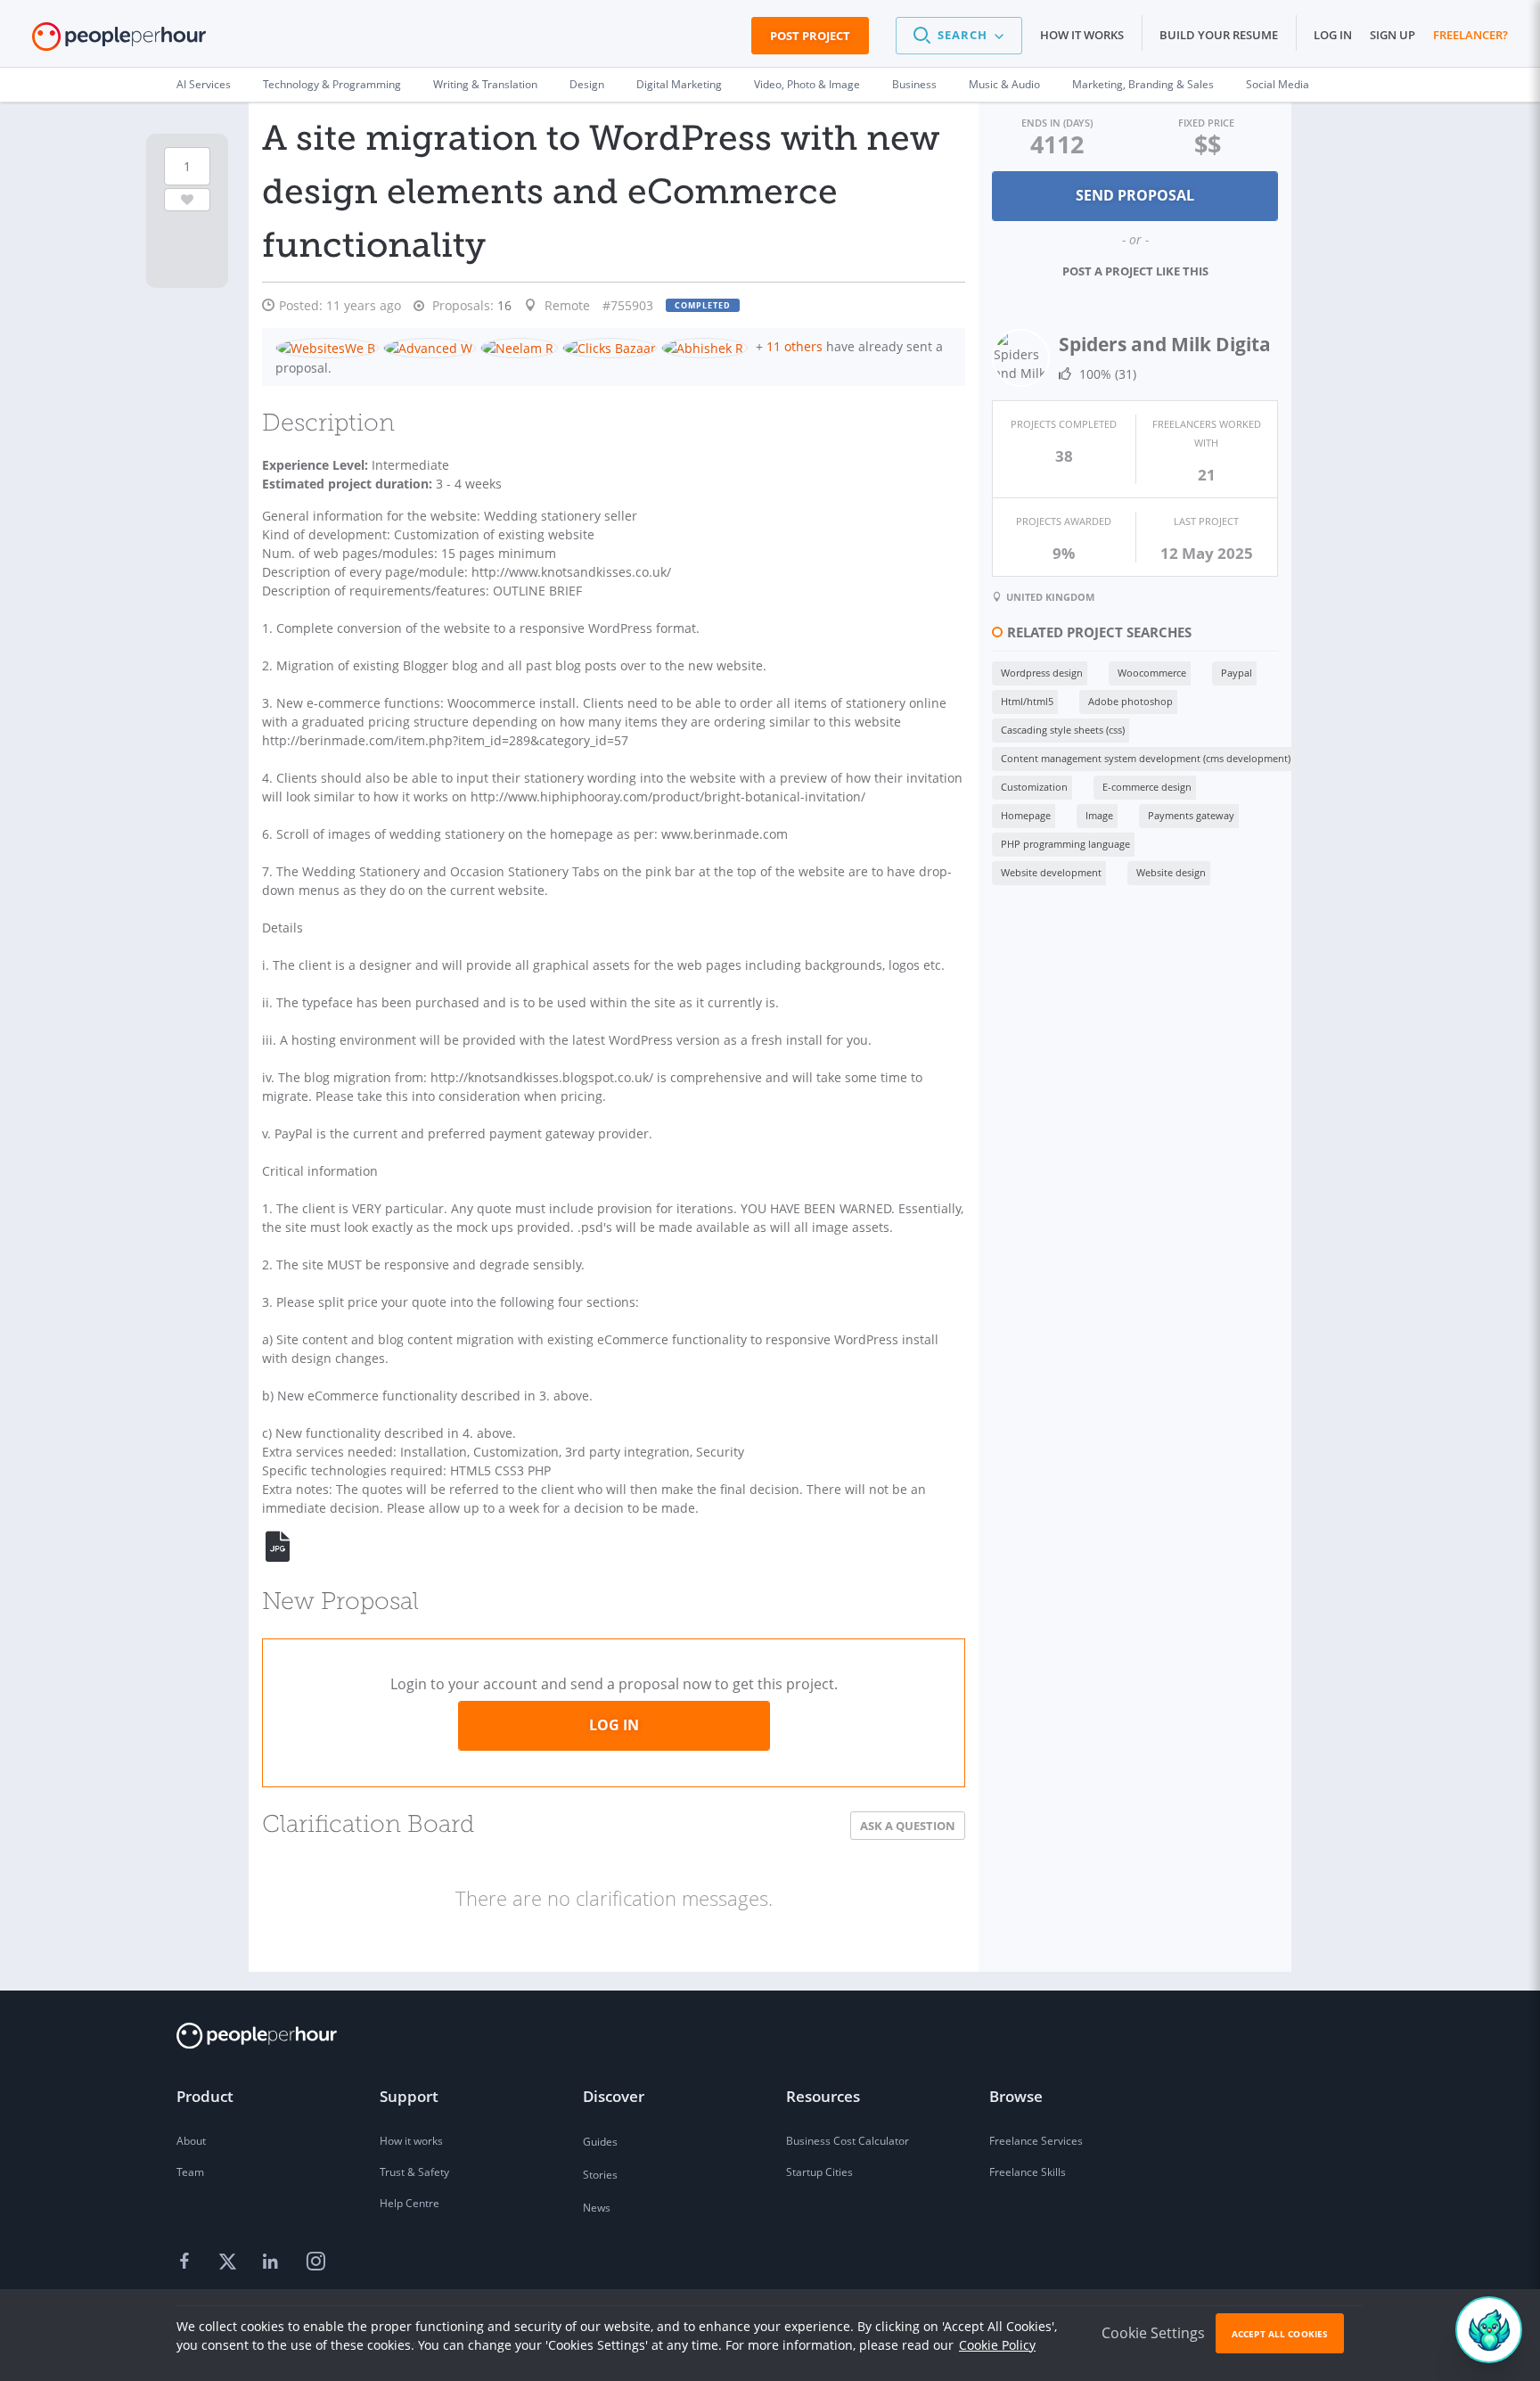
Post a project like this (1135, 271)
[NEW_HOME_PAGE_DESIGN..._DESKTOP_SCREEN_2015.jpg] (288, 1546)
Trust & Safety (414, 2172)
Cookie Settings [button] (1153, 2333)
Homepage (1026, 815)
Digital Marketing (679, 84)
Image (1099, 815)
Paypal (1237, 673)
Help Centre (410, 2203)
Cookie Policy (997, 2345)
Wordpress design (1042, 673)
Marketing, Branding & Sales (1143, 84)
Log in (1333, 35)
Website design (1171, 872)
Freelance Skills (1028, 2172)
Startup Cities (819, 2172)
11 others (795, 346)
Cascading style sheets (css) (1063, 730)
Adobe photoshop (1130, 701)
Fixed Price (1206, 123)
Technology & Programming (332, 84)
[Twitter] (230, 2262)
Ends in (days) (1057, 123)
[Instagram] (315, 2262)
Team (190, 2172)
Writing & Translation (485, 84)
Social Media (1278, 84)
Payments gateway (1191, 815)
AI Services (204, 84)
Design (587, 84)
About (191, 2141)
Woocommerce (1152, 673)
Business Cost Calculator (848, 2141)
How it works (1082, 35)
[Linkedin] (273, 2262)
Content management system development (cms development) (1146, 758)
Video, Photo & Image (807, 84)
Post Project (810, 36)
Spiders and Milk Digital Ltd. (1188, 344)
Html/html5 (1027, 701)
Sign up (1393, 35)
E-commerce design (1147, 787)
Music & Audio (1004, 84)
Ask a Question (908, 1826)
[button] (959, 36)
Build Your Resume (1219, 35)
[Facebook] (187, 2262)
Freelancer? (1470, 35)
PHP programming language (1065, 844)
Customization (1034, 787)
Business (914, 84)
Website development (1051, 872)
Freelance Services (1036, 2141)
